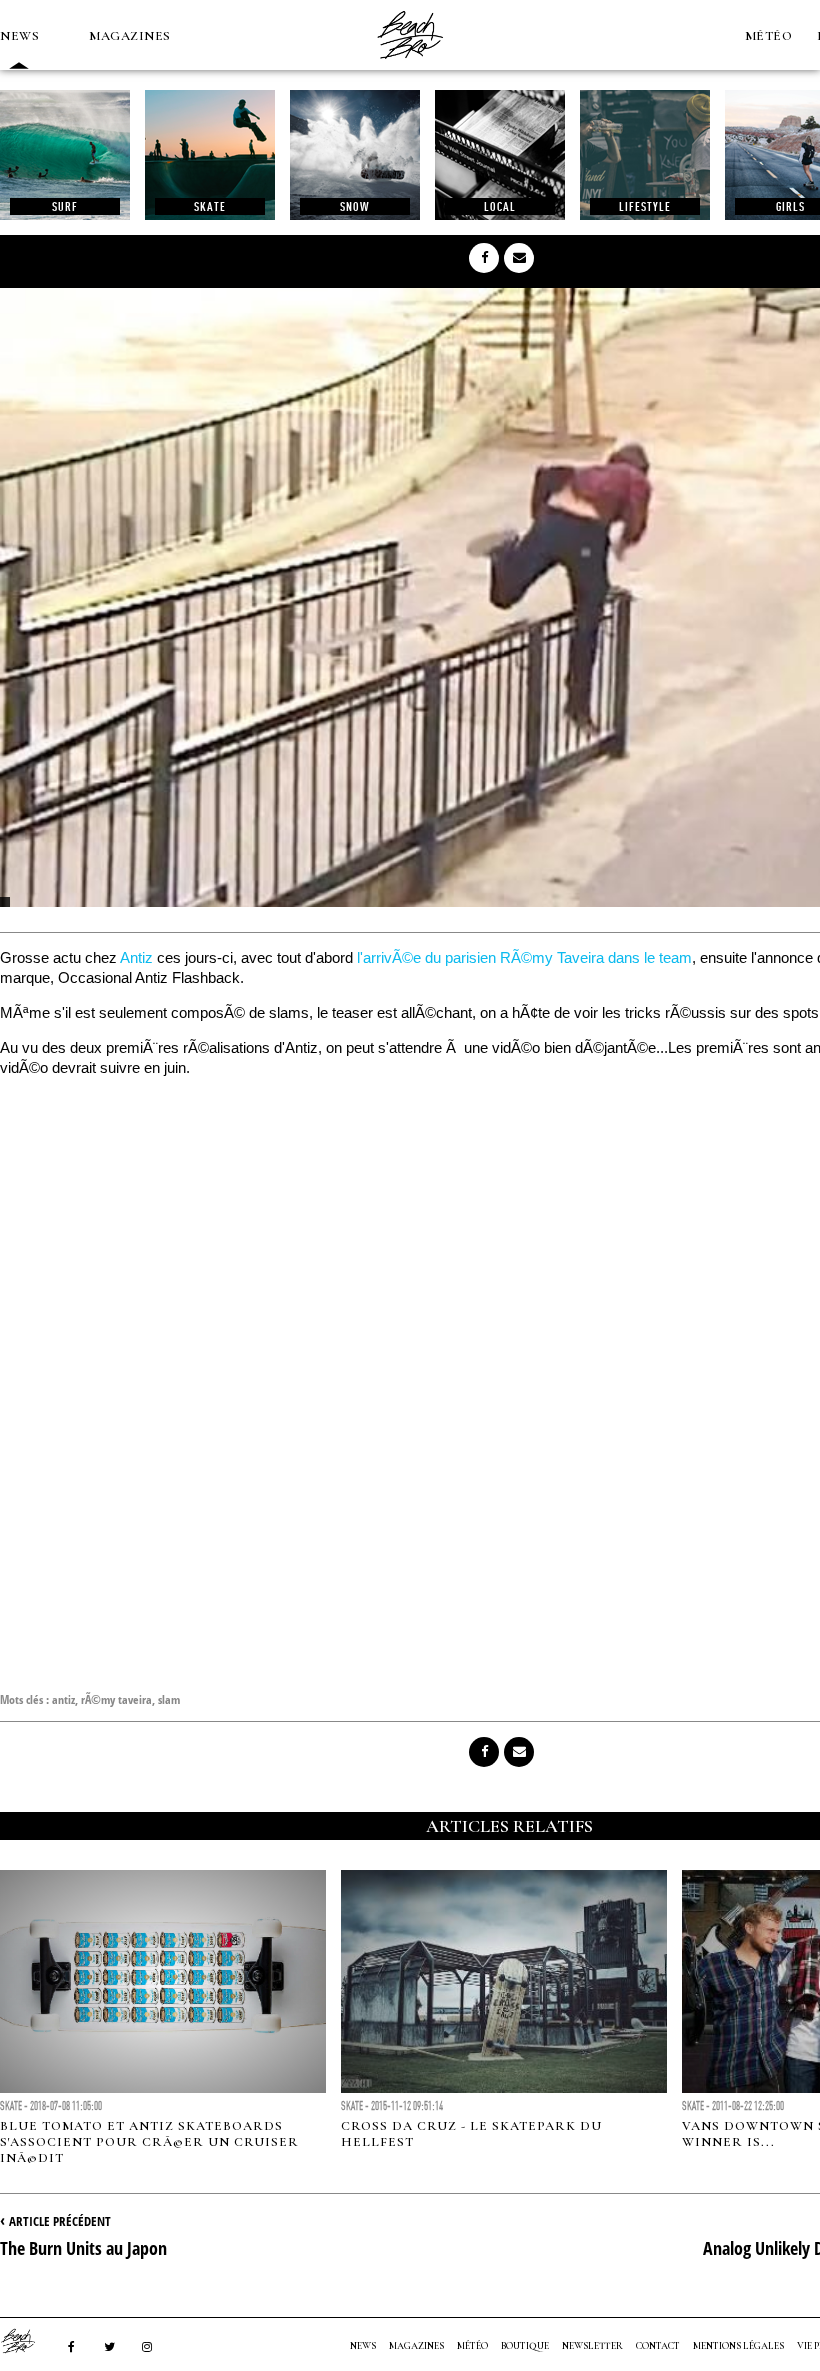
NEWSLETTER (592, 2346)
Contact (658, 2346)
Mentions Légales (738, 2346)
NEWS (19, 36)
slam (169, 1699)
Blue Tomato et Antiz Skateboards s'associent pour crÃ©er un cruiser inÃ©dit (149, 2142)
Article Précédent (60, 2221)
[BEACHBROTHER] (28, 2341)
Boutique (525, 2346)
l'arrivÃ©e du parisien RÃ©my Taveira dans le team (524, 957)
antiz (63, 1699)
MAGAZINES (130, 36)
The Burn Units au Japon (83, 2248)
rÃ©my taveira (116, 1699)
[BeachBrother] (410, 65)
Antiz (136, 957)
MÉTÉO (769, 36)
